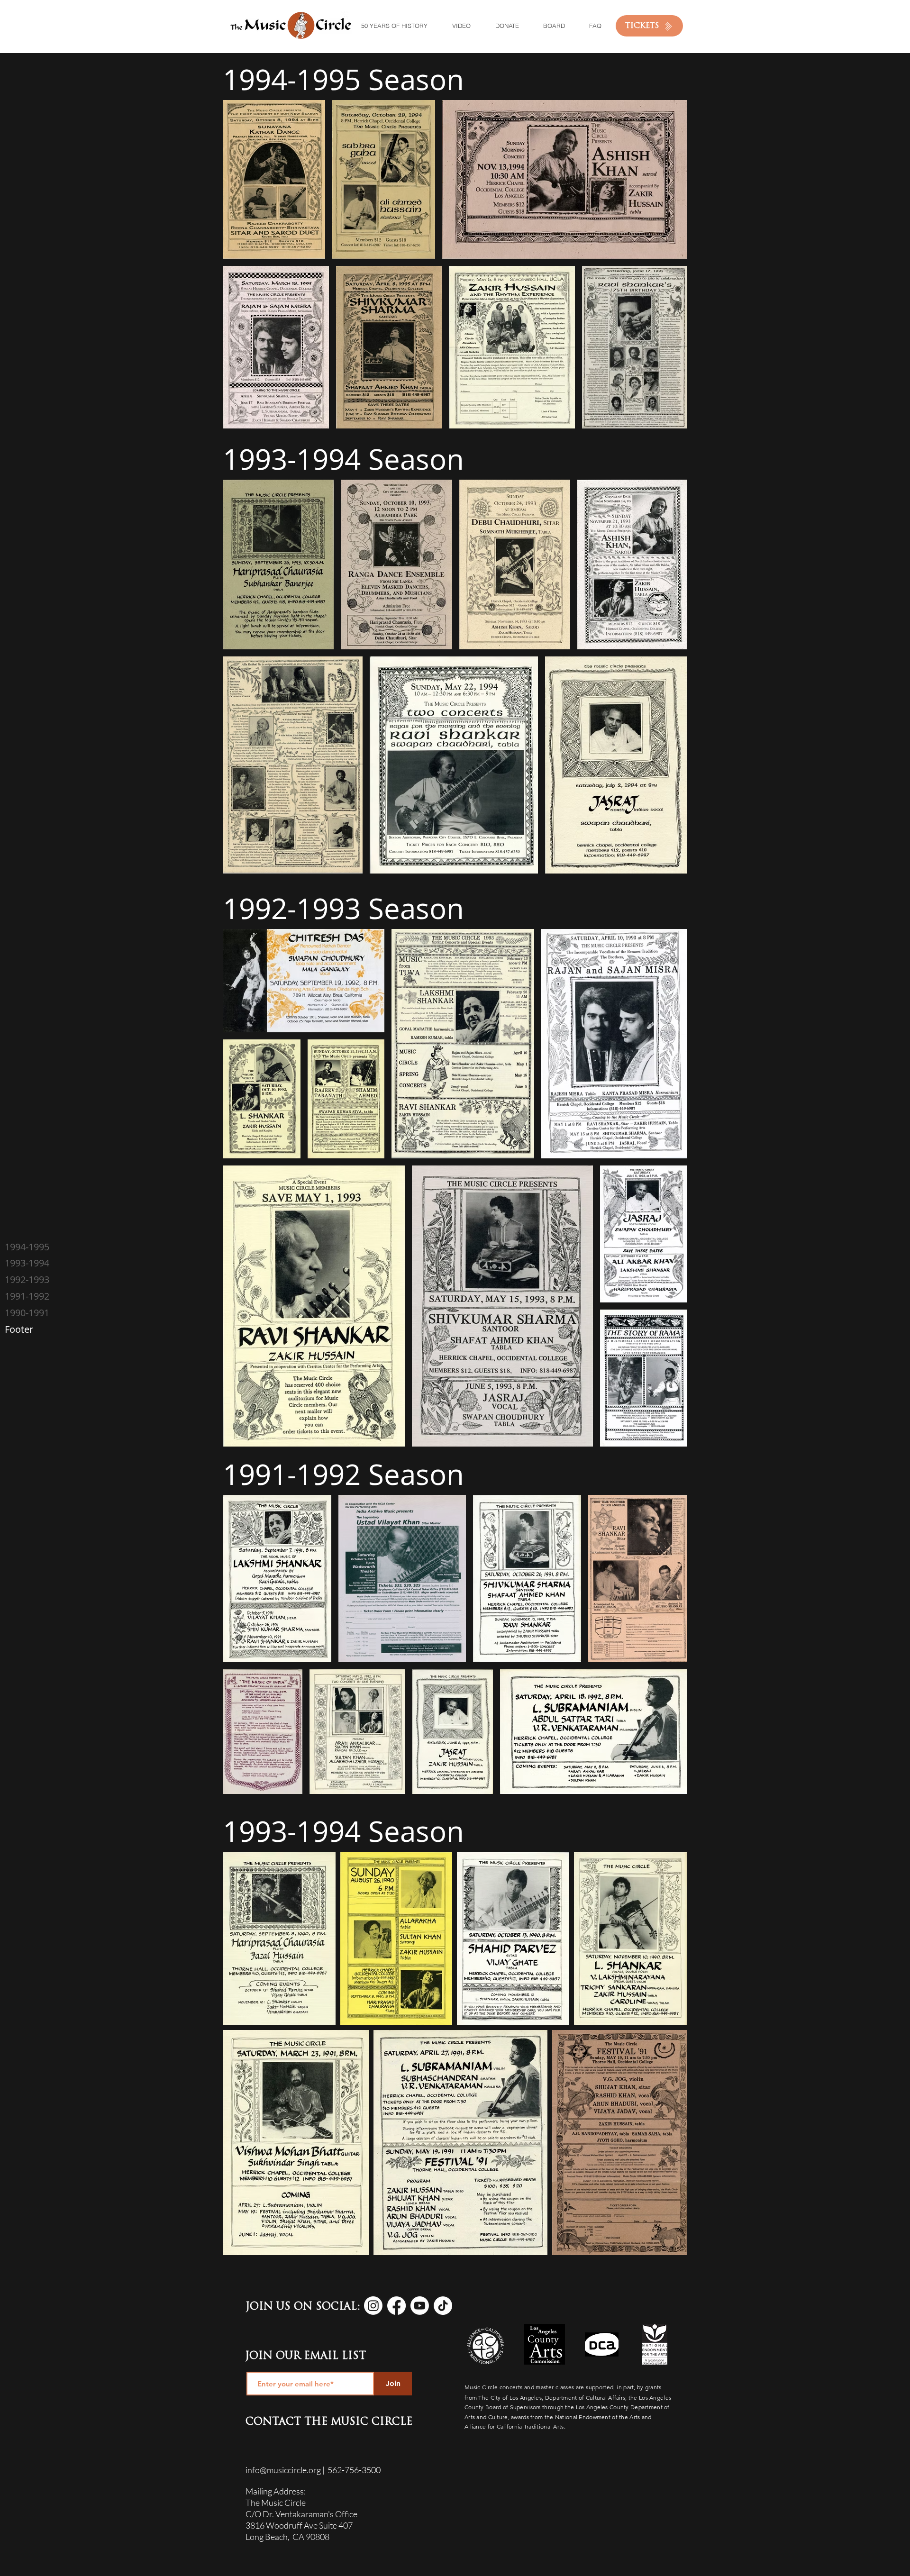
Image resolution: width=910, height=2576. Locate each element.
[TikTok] (443, 2306)
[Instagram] (373, 2306)
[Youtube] (420, 2306)
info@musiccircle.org (283, 2470)
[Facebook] (396, 2306)
